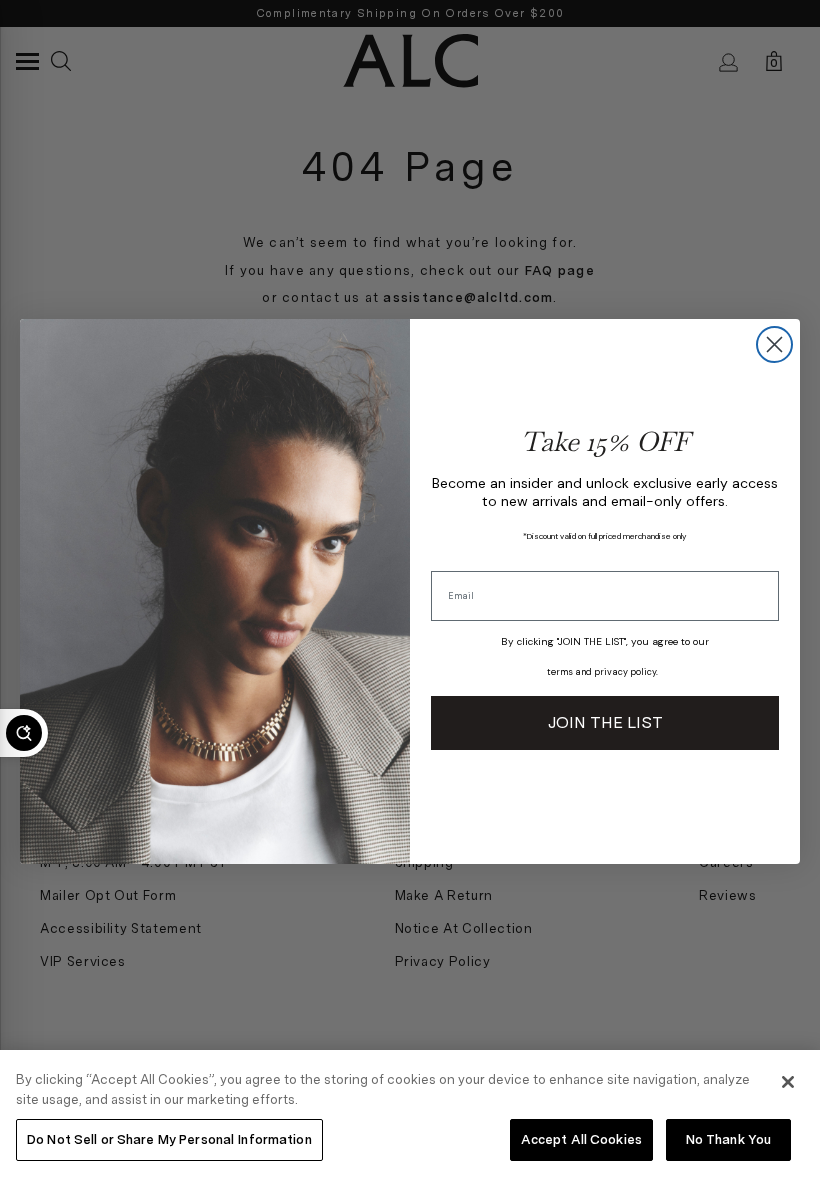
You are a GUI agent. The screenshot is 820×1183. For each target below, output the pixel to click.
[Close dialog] (774, 344)
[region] (410, 1116)
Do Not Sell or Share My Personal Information (169, 1139)
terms (560, 672)
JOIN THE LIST (605, 722)
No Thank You (729, 1139)
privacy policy (625, 672)
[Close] (788, 1082)
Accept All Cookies (581, 1139)
